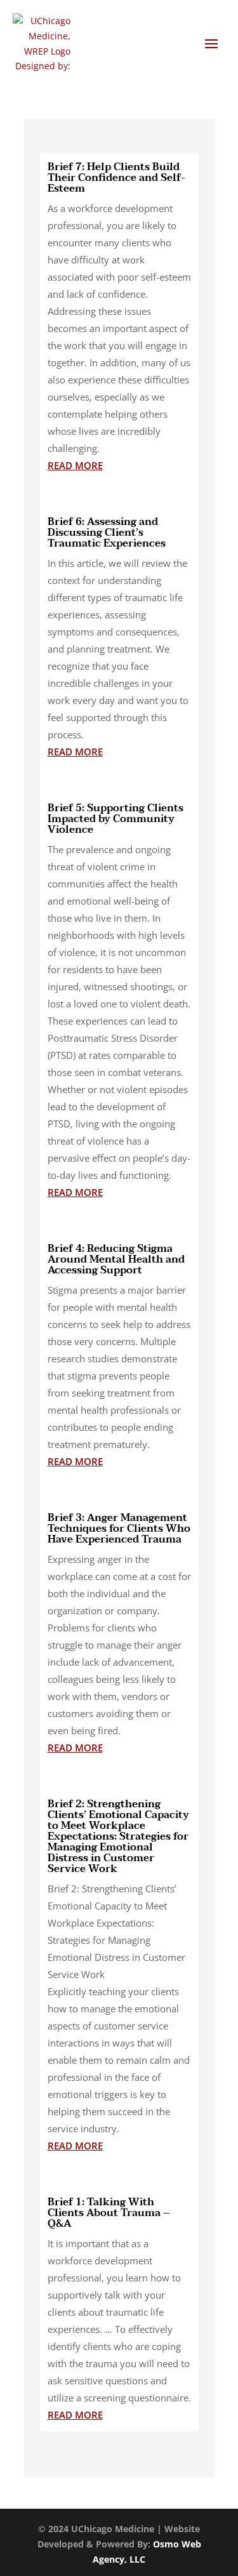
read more (75, 465)
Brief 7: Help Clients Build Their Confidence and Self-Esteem (116, 178)
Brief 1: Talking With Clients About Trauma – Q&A (109, 2213)
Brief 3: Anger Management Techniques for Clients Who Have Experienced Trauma (119, 1529)
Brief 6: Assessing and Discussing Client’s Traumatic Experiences (107, 533)
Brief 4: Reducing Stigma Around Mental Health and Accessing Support (116, 1259)
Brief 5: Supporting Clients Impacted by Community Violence (116, 819)
